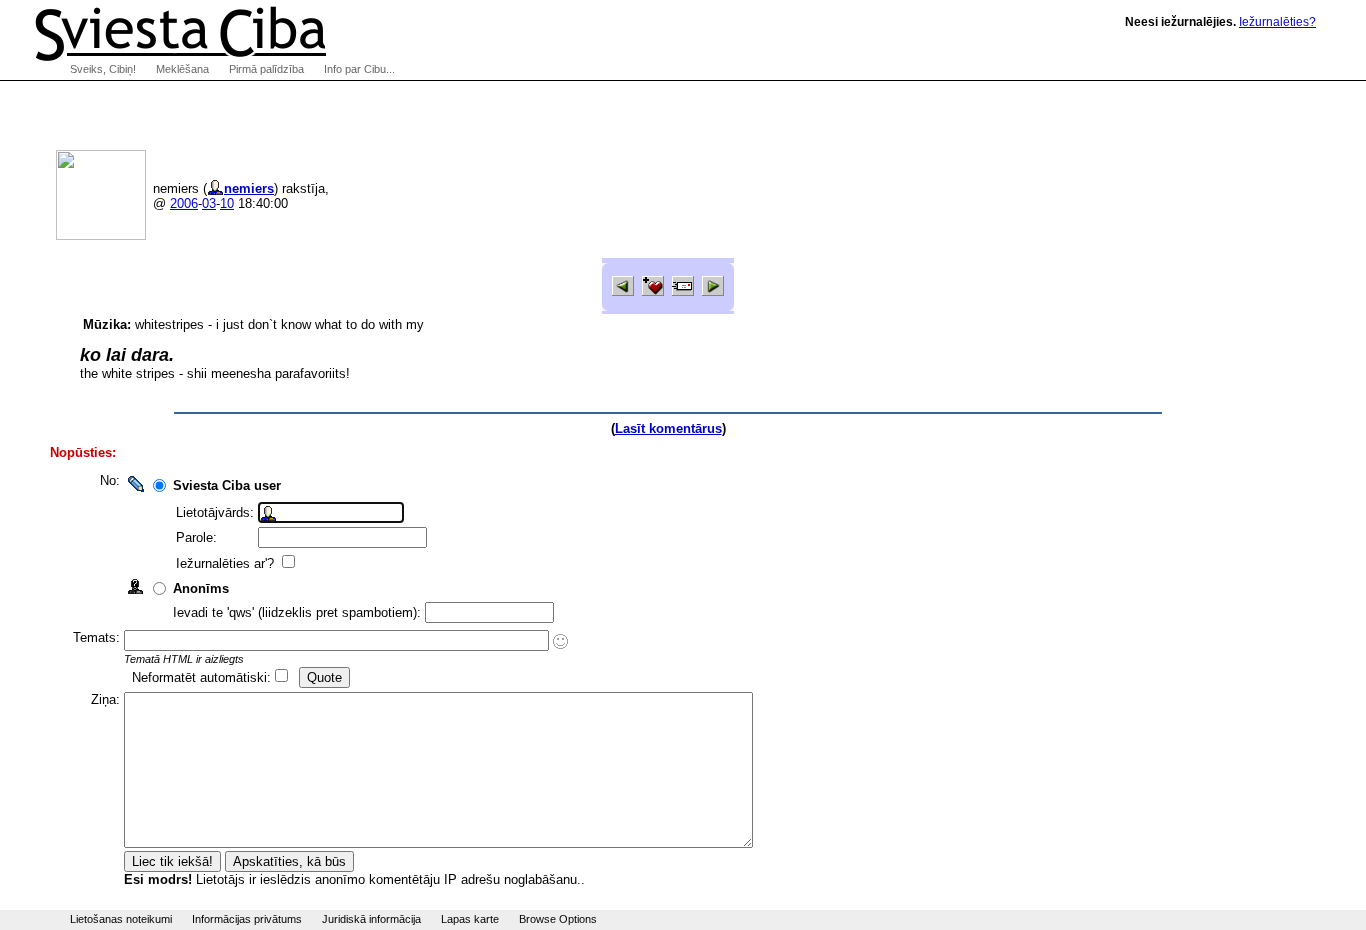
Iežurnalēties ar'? (227, 563)
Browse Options (558, 919)
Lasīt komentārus (668, 428)
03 (209, 203)
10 (227, 203)
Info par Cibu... (359, 69)
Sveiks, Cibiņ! (103, 69)
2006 (184, 203)
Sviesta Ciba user (227, 485)
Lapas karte (470, 919)
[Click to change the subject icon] (560, 641)
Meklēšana (182, 69)
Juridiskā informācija (371, 919)
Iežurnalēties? (1277, 22)
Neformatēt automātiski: (201, 677)
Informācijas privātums (247, 919)
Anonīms (201, 588)
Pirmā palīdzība (266, 69)
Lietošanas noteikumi (121, 919)
